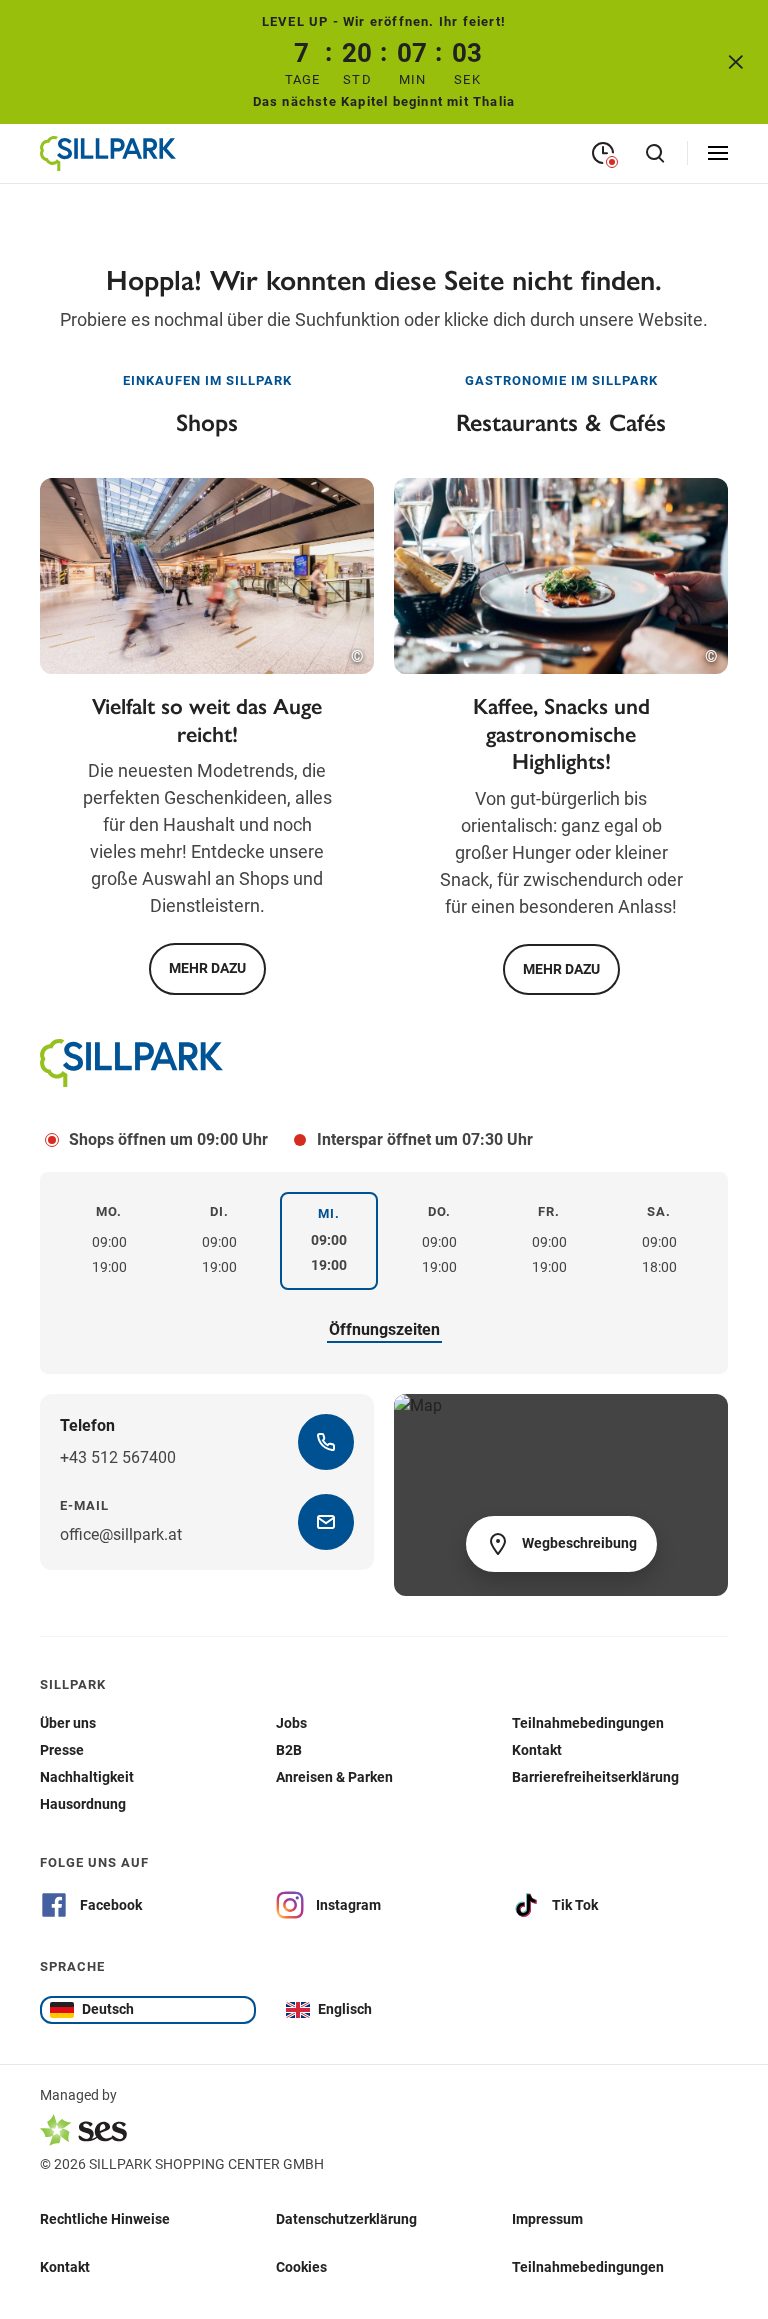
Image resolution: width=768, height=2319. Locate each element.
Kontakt (65, 2267)
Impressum (547, 2219)
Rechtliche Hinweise (105, 2219)
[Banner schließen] (736, 62)
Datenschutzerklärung (346, 2219)
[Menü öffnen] (718, 153)
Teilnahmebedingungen (588, 2267)
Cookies (301, 2267)
